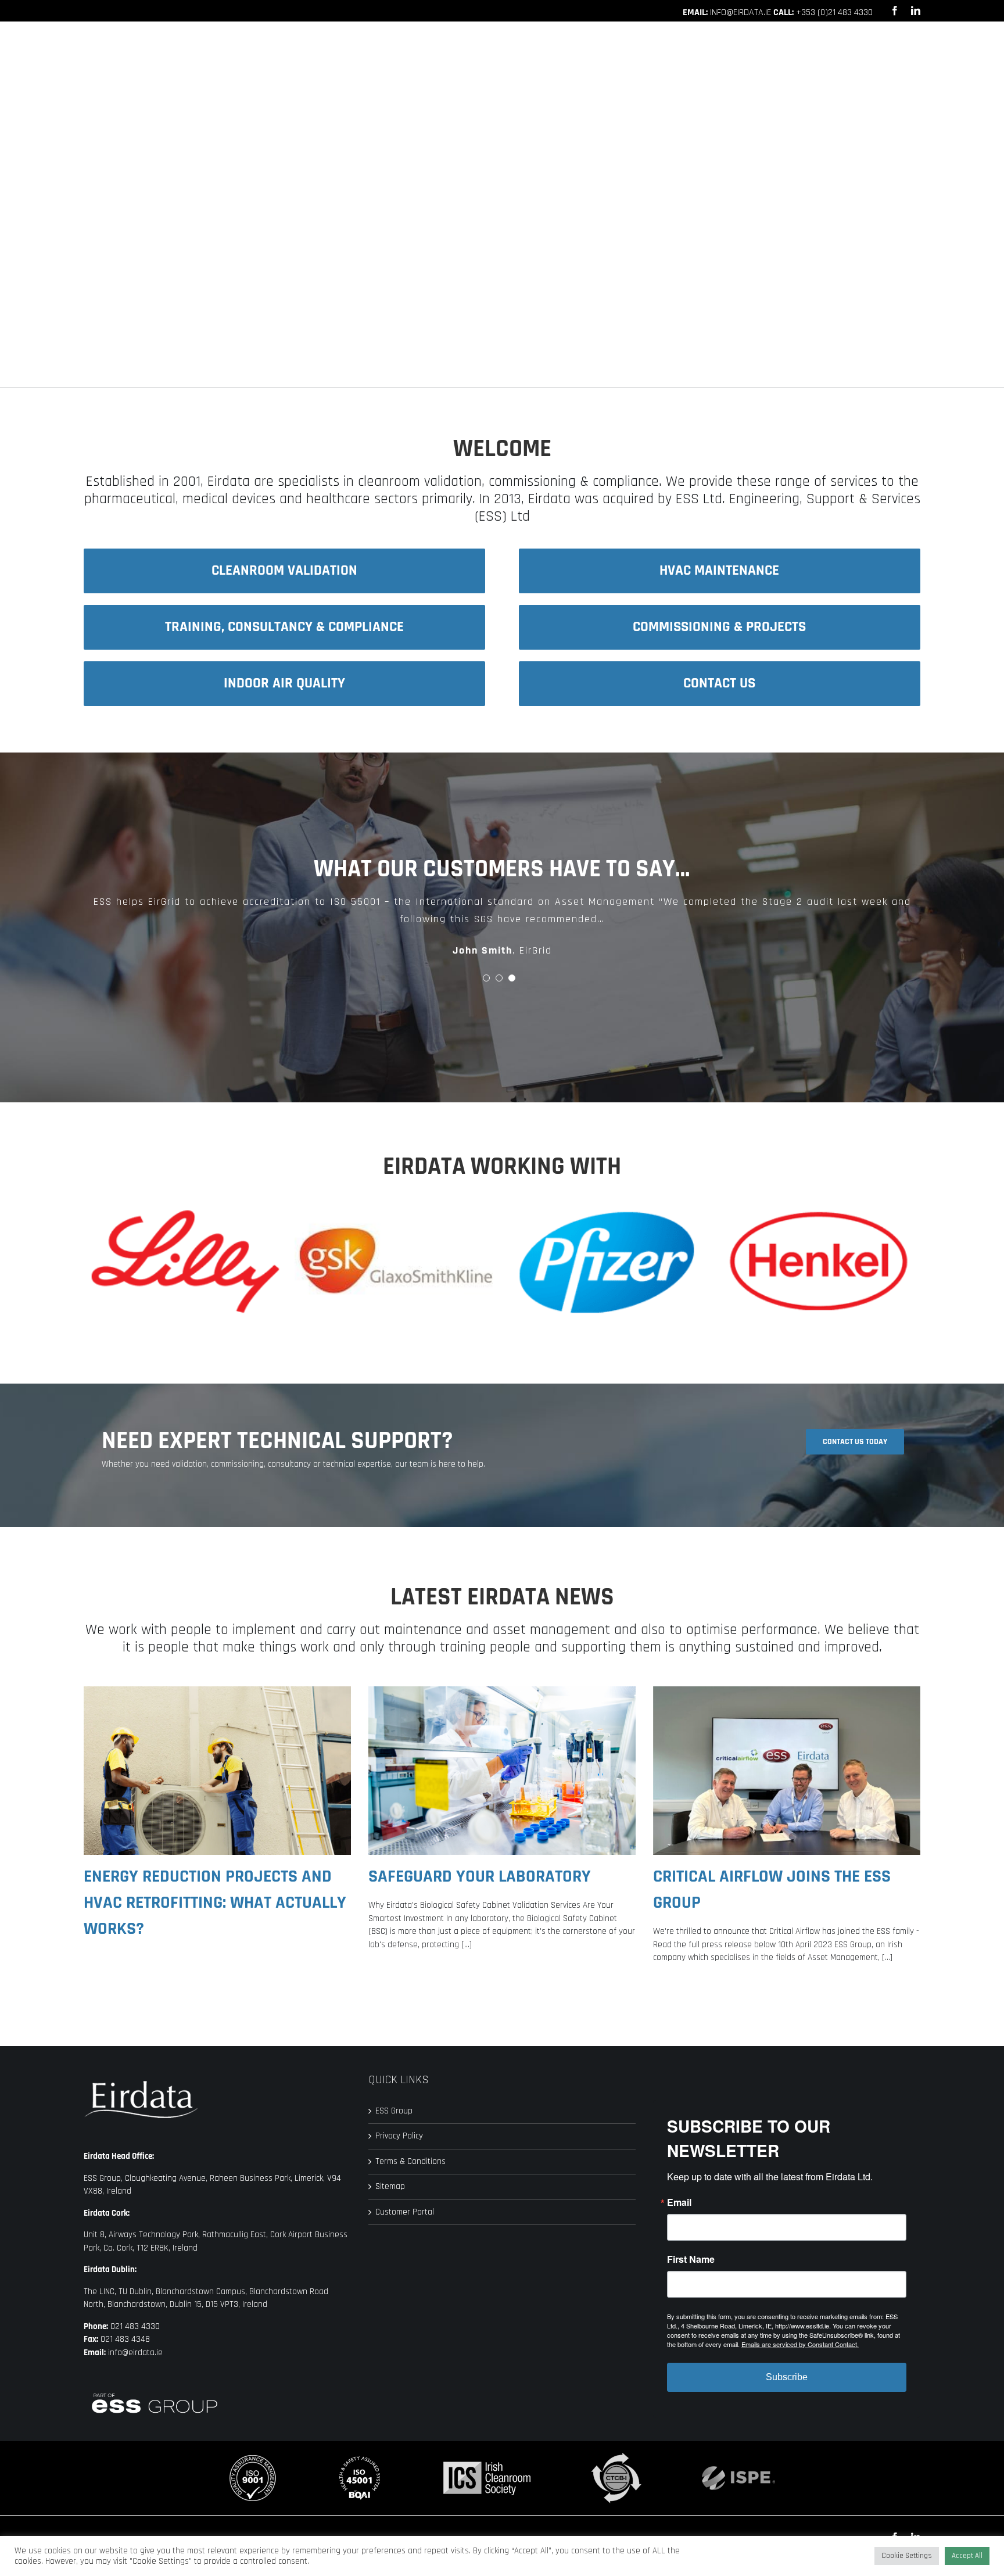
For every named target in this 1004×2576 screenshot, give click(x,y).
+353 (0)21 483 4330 (834, 12)
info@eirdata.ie (741, 12)
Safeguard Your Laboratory (480, 1876)
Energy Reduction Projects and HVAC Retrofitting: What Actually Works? (215, 1903)
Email (679, 2202)
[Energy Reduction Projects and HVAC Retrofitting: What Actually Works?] (217, 1771)
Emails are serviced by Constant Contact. (800, 2344)
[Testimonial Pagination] (486, 978)
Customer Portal (405, 2212)
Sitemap (390, 2186)
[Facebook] (895, 10)
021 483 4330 (135, 2326)
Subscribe (787, 2377)
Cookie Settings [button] (907, 2556)
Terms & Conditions (410, 2161)
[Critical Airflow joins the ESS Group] (787, 1771)
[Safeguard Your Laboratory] (502, 1771)
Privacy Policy (399, 2136)
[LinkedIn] (916, 10)
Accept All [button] (967, 2556)
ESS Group (394, 2111)
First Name (691, 2259)
